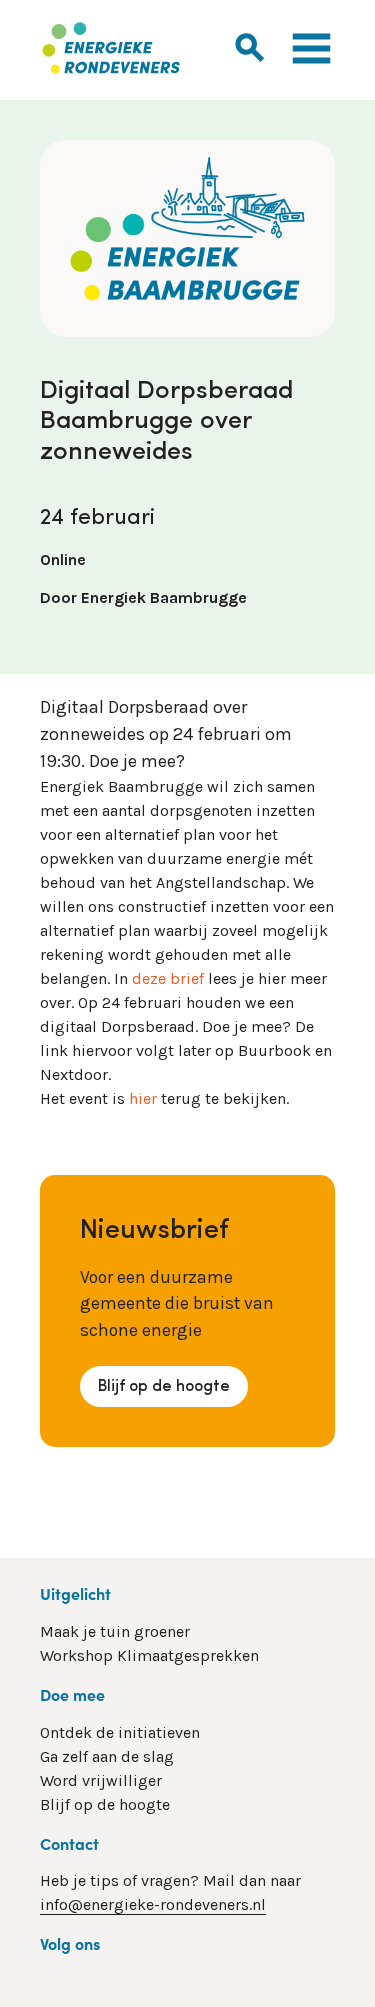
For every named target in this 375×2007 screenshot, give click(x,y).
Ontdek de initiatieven (120, 1732)
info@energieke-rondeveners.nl (153, 1904)
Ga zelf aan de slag (107, 1756)
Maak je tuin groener (115, 1631)
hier (143, 1098)
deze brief (168, 978)
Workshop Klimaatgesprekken (149, 1655)
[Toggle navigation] (311, 50)
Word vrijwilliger (101, 1780)
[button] (250, 45)
